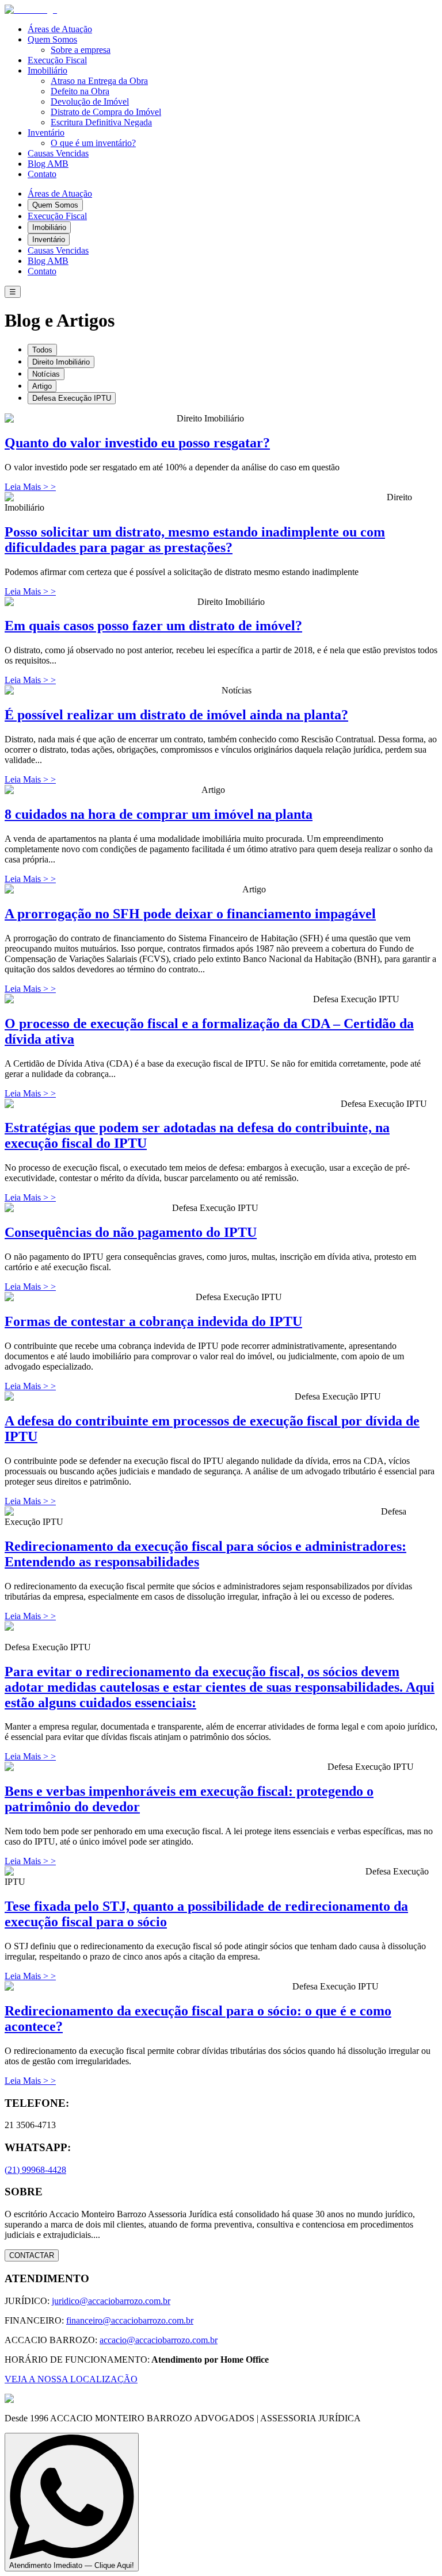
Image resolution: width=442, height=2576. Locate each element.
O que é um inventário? (93, 143)
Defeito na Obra (80, 91)
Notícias (46, 374)
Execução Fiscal (57, 60)
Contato (42, 174)
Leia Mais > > (30, 487)
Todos (42, 350)
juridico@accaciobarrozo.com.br (111, 2301)
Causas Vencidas (58, 153)
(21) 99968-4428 (35, 2170)
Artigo (42, 386)
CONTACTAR (32, 2255)
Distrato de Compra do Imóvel (106, 112)
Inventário (46, 133)
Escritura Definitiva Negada (101, 122)
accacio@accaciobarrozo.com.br (159, 2340)
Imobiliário (47, 70)
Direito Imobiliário (61, 362)
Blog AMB (48, 164)
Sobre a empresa (81, 50)
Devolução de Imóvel (90, 101)
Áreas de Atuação (60, 29)
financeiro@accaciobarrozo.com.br (130, 2320)
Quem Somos (52, 39)
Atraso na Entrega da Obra (99, 81)
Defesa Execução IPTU (72, 398)
